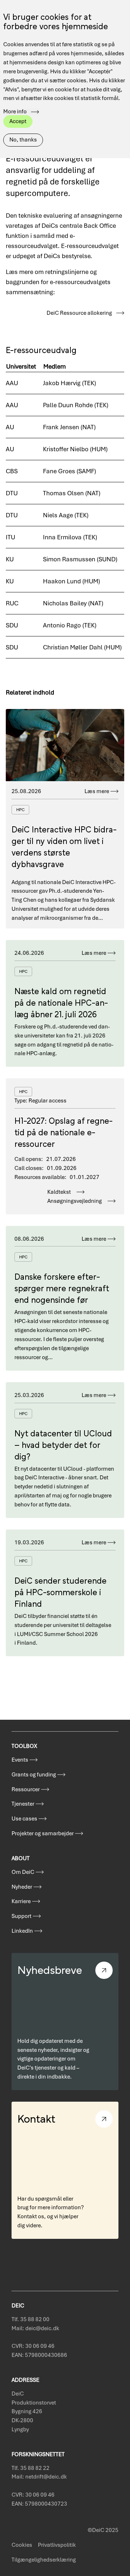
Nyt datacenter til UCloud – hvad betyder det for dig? (63, 1444)
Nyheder (22, 1887)
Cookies (22, 2545)
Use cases (24, 1819)
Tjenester (23, 1804)
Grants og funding (34, 1775)
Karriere (21, 1901)
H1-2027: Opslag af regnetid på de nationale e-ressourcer (64, 1132)
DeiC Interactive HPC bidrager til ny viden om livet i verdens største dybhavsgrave (64, 846)
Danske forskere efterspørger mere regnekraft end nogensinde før (62, 1287)
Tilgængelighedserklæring (44, 2560)
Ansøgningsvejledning (75, 1201)
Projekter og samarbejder (43, 1833)
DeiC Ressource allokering (79, 313)
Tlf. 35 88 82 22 (31, 2468)
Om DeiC (23, 1872)
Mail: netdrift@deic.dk (39, 2477)
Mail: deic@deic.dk (35, 2328)
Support (21, 1916)
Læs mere (97, 791)
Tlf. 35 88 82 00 (31, 2319)
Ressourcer (26, 1789)
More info (15, 112)
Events (20, 1760)
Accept (18, 121)
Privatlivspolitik (57, 2545)
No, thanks (23, 140)
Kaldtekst (59, 1192)
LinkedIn (22, 1931)
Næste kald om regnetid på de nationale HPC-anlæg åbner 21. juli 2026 (61, 1002)
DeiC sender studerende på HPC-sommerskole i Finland (60, 1591)
